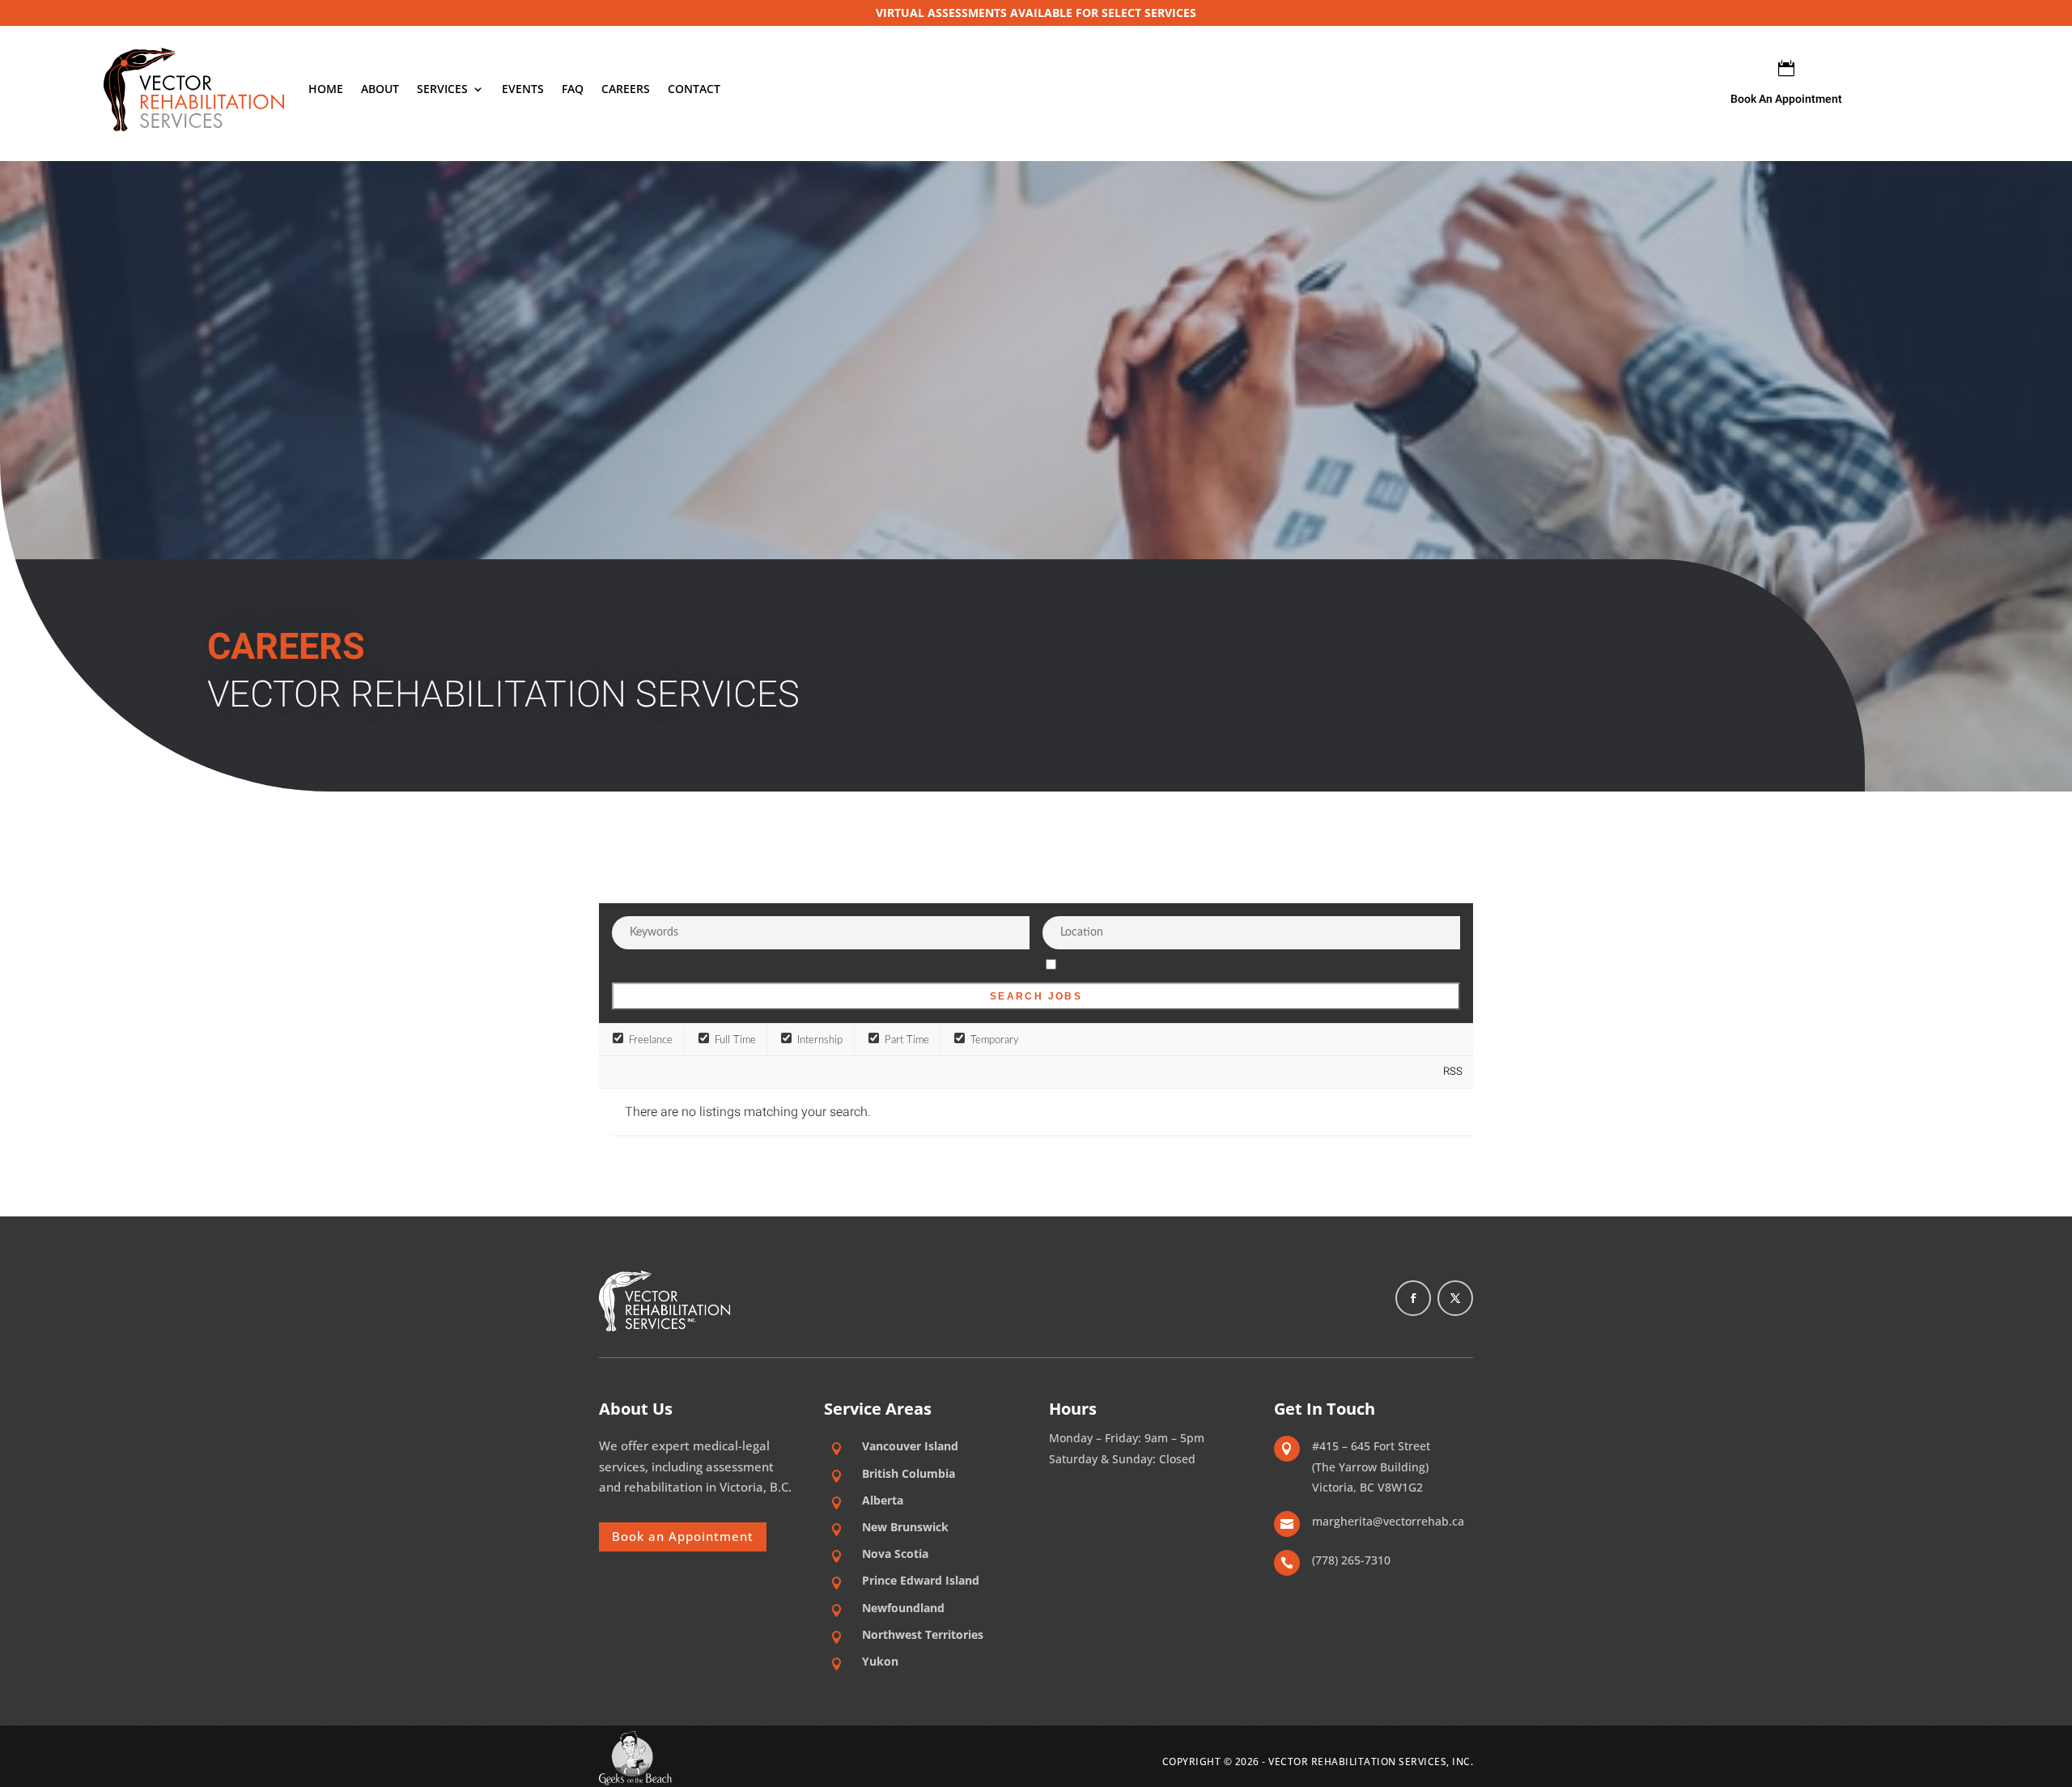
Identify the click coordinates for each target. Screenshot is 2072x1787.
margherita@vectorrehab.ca (1388, 1521)
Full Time (734, 1040)
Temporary (993, 1040)
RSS (1453, 1072)
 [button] (1786, 68)
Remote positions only (1125, 966)
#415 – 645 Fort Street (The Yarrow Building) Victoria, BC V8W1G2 (1371, 1467)
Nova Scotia (895, 1554)
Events (523, 89)
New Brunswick (905, 1527)
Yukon (880, 1661)
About (380, 89)
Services (442, 89)
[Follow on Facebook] (1413, 1298)
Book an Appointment (683, 1536)
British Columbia (909, 1473)
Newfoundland (903, 1608)
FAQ (573, 89)
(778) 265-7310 (1351, 1560)
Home (326, 89)
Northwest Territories (923, 1634)
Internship (818, 1040)
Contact (694, 89)
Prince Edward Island (921, 1580)
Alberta (883, 1500)
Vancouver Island (910, 1446)
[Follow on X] (1455, 1298)
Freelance (649, 1040)
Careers (626, 89)
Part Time (905, 1040)
